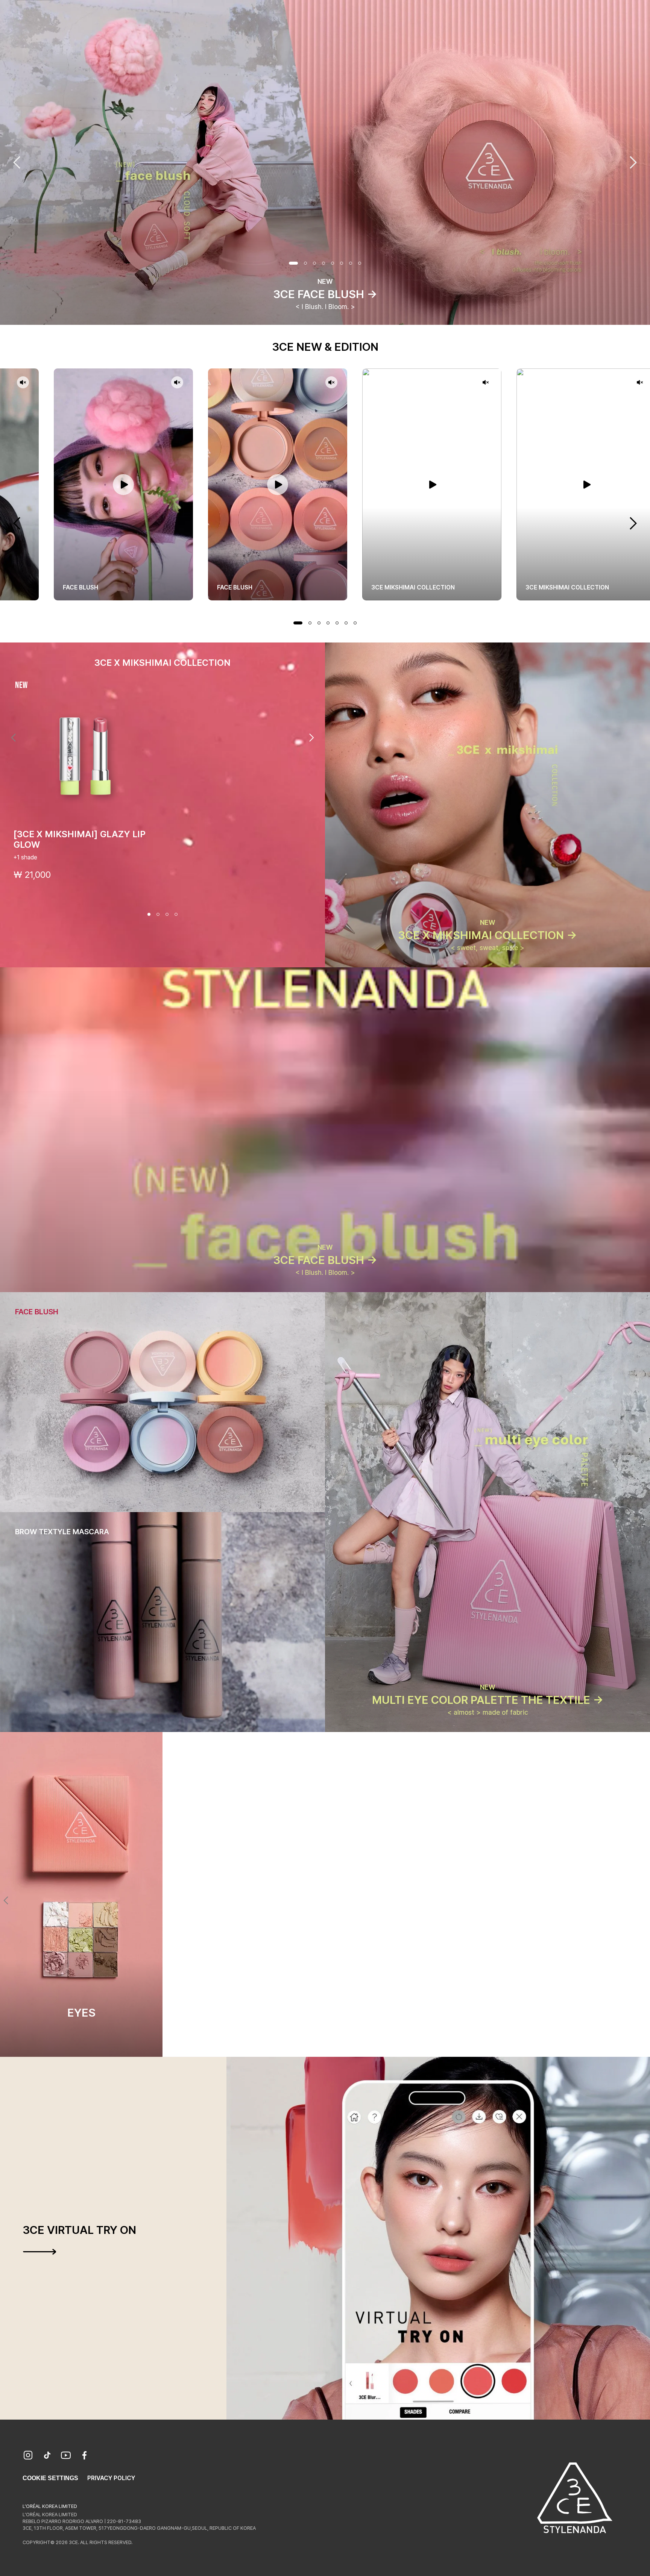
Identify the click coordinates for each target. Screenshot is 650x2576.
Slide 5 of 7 (337, 623)
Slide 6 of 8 (342, 263)
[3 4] (330, 2043)
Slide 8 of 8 (360, 263)
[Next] (311, 738)
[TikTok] (47, 2456)
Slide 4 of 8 (323, 263)
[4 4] (339, 2043)
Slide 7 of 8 (351, 263)
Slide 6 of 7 (346, 623)
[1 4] (311, 2043)
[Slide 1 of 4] (149, 914)
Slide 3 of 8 (314, 263)
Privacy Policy (111, 2478)
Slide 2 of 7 (310, 623)
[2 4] (320, 2043)
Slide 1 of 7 (298, 623)
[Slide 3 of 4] (167, 914)
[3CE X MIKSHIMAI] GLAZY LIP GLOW (80, 839)
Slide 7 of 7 (355, 623)
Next (633, 162)
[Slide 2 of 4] (158, 914)
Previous (17, 162)
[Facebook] (85, 2456)
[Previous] (14, 738)
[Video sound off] (23, 383)
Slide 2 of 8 (305, 263)
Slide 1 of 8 (293, 263)
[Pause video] (123, 484)
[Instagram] (28, 2456)
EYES (81, 2012)
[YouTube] (66, 2456)
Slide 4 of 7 (328, 623)
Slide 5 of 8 (333, 263)
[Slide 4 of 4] (176, 914)
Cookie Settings (50, 2478)
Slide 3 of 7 (319, 623)
